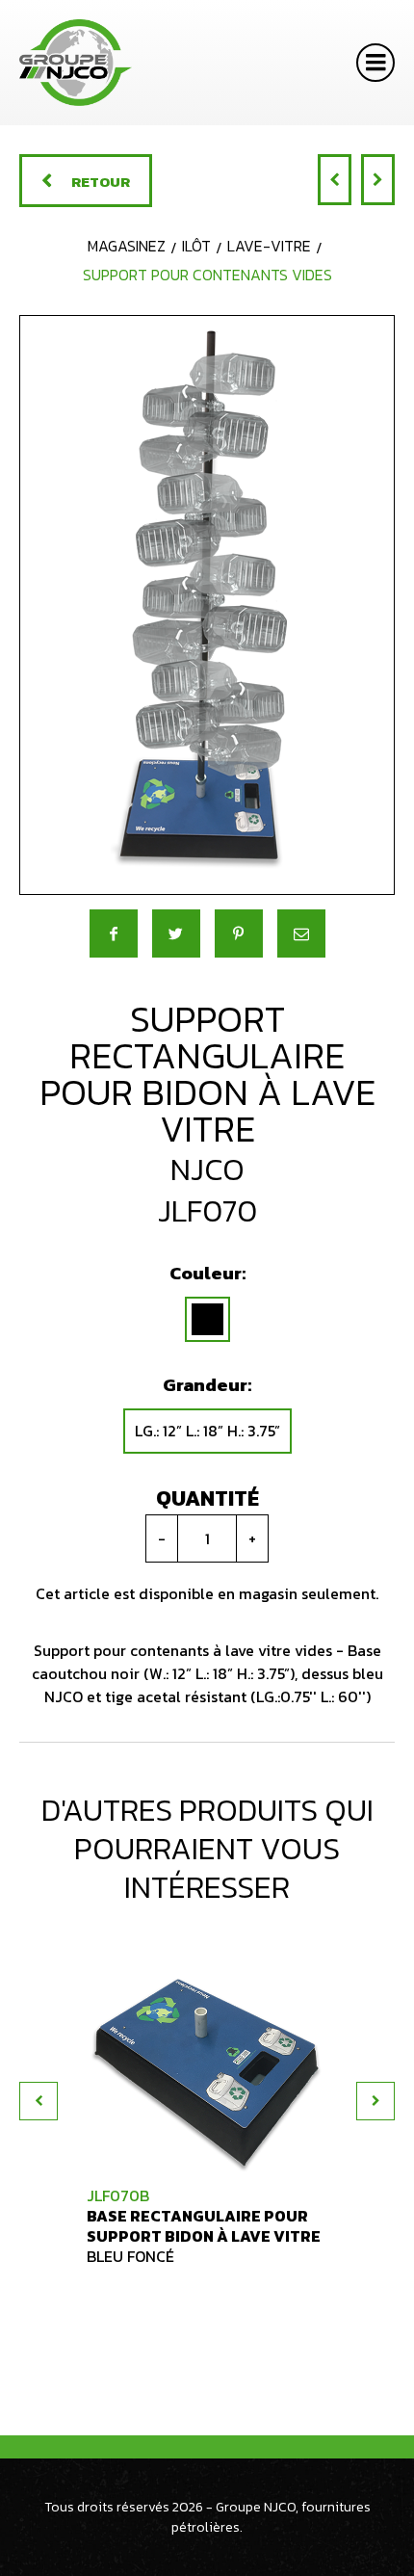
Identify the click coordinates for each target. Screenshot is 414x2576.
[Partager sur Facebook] (114, 933)
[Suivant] (378, 180)
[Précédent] (335, 180)
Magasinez (127, 246)
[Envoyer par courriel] (301, 933)
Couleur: (207, 1273)
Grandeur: (207, 1385)
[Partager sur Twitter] (176, 933)
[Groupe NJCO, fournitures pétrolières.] (76, 63)
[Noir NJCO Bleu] (207, 1319)
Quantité (207, 1498)
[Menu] (375, 63)
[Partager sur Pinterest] (239, 933)
